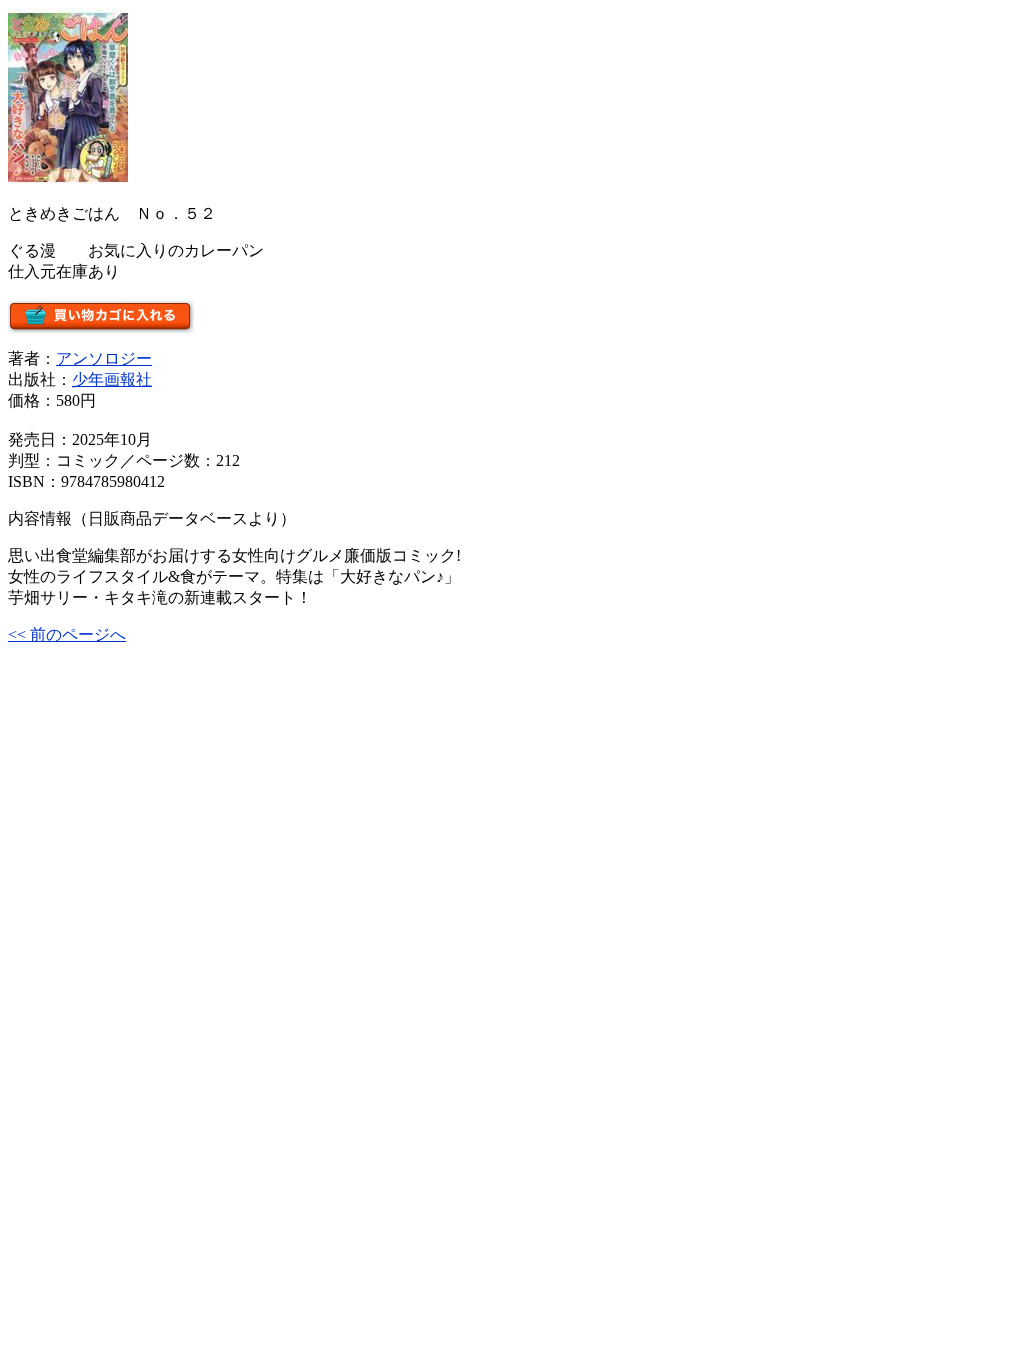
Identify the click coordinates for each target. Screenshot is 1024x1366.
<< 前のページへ (67, 634)
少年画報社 (112, 379)
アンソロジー (104, 358)
